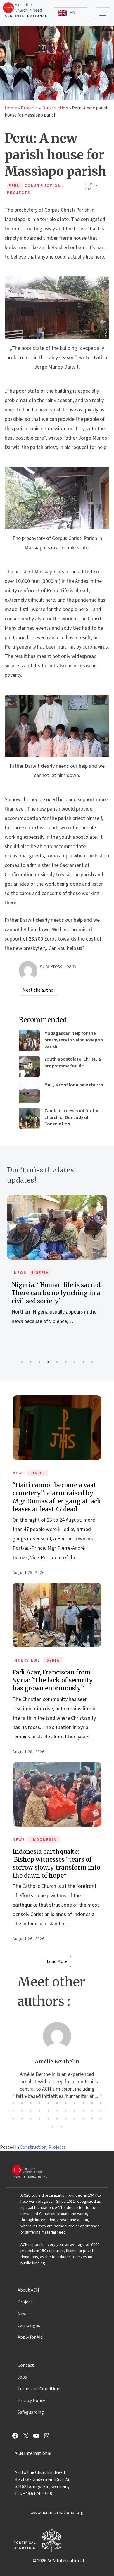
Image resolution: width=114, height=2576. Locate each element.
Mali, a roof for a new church (74, 1085)
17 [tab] (57, 2103)
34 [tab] (13, 2119)
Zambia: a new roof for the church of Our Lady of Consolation (72, 1117)
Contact (26, 2365)
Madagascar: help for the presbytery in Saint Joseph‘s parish (74, 1040)
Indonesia (44, 1840)
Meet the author (39, 990)
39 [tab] (57, 2119)
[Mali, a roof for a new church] (29, 1092)
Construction (55, 108)
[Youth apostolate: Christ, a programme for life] (29, 1066)
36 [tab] (31, 2119)
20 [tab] (83, 2103)
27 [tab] (48, 2111)
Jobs (22, 2377)
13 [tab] (22, 2103)
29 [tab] (66, 2111)
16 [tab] (48, 2103)
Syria (53, 1660)
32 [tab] (92, 2111)
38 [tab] (48, 2119)
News (20, 1273)
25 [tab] (31, 2111)
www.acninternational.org (57, 2513)
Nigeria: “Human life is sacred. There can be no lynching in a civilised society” (57, 1293)
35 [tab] (22, 2119)
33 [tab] (101, 2111)
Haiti (38, 1473)
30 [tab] (75, 2111)
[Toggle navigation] (103, 13)
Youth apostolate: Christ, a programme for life (73, 1062)
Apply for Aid (30, 2337)
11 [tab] (101, 2095)
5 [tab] (57, 1362)
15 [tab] (39, 2103)
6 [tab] (66, 1362)
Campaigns (29, 2325)
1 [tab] (22, 1362)
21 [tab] (92, 2103)
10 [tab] (92, 2095)
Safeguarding (31, 2412)
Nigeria (40, 1273)
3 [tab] (39, 1362)
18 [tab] (66, 2103)
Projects (29, 108)
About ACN (28, 2290)
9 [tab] (92, 1362)
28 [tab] (57, 2111)
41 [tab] (75, 2119)
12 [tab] (13, 2103)
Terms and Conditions (39, 2389)
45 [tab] (53, 2127)
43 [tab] (92, 2119)
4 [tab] (48, 1362)
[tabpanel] (57, 1266)
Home (11, 108)
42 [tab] (83, 2119)
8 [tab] (83, 1362)
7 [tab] (75, 1362)
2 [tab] (31, 1362)
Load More (57, 1961)
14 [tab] (31, 2103)
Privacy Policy (31, 2401)
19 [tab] (75, 2103)
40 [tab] (66, 2119)
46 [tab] (61, 2127)
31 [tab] (83, 2111)
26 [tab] (39, 2111)
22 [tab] (101, 2103)
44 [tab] (101, 2119)
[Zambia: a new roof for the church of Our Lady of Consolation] (29, 1118)
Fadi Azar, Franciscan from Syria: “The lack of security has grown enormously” (53, 1680)
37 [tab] (39, 2119)
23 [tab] (13, 2111)
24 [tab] (22, 2111)
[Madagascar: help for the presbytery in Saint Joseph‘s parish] (29, 1041)
